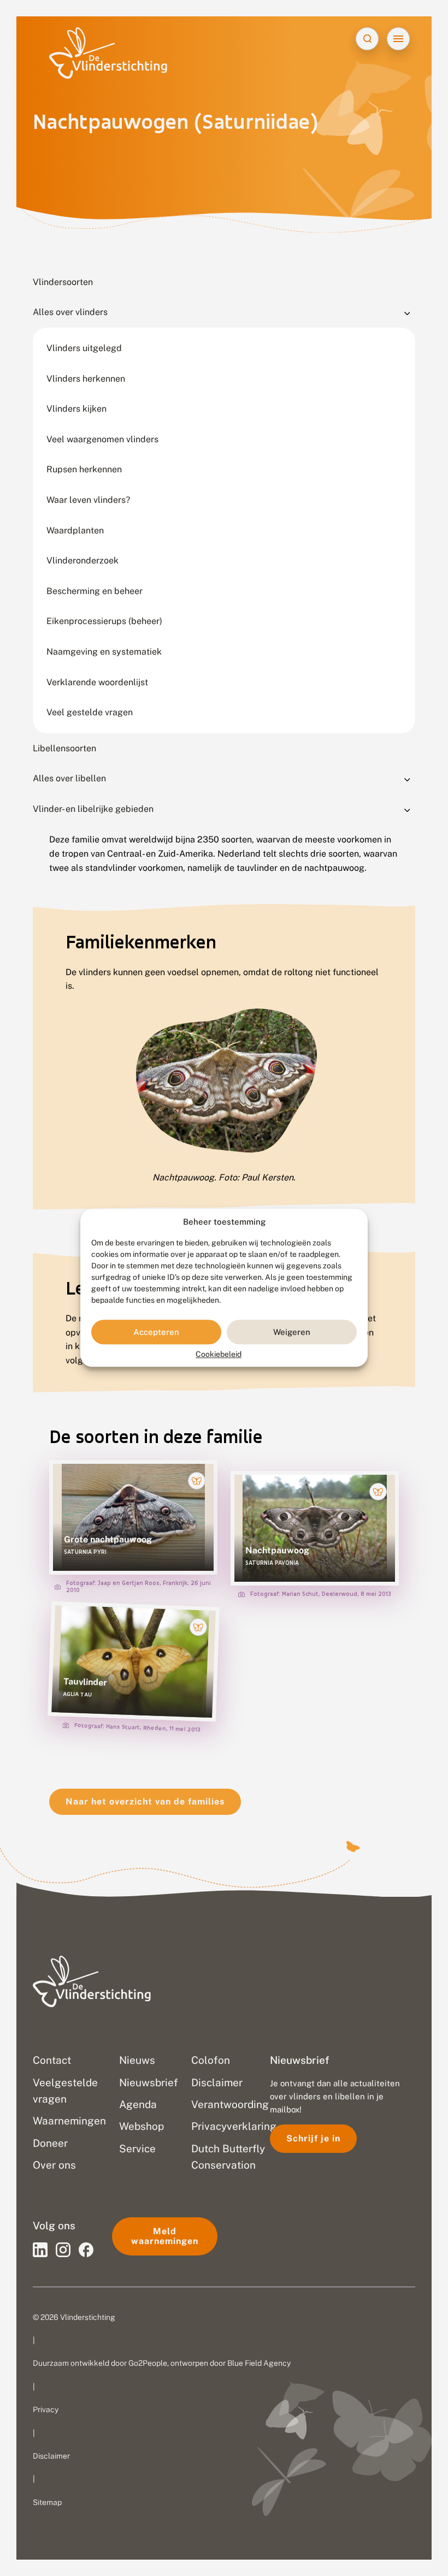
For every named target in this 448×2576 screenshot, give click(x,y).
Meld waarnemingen (165, 2236)
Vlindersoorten (63, 282)
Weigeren (292, 1332)
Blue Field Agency (259, 2363)
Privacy (46, 2409)
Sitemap (47, 2502)
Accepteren (156, 1332)
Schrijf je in (313, 2138)
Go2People (148, 2363)
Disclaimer (51, 2456)
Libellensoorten (64, 748)
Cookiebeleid (219, 1355)
